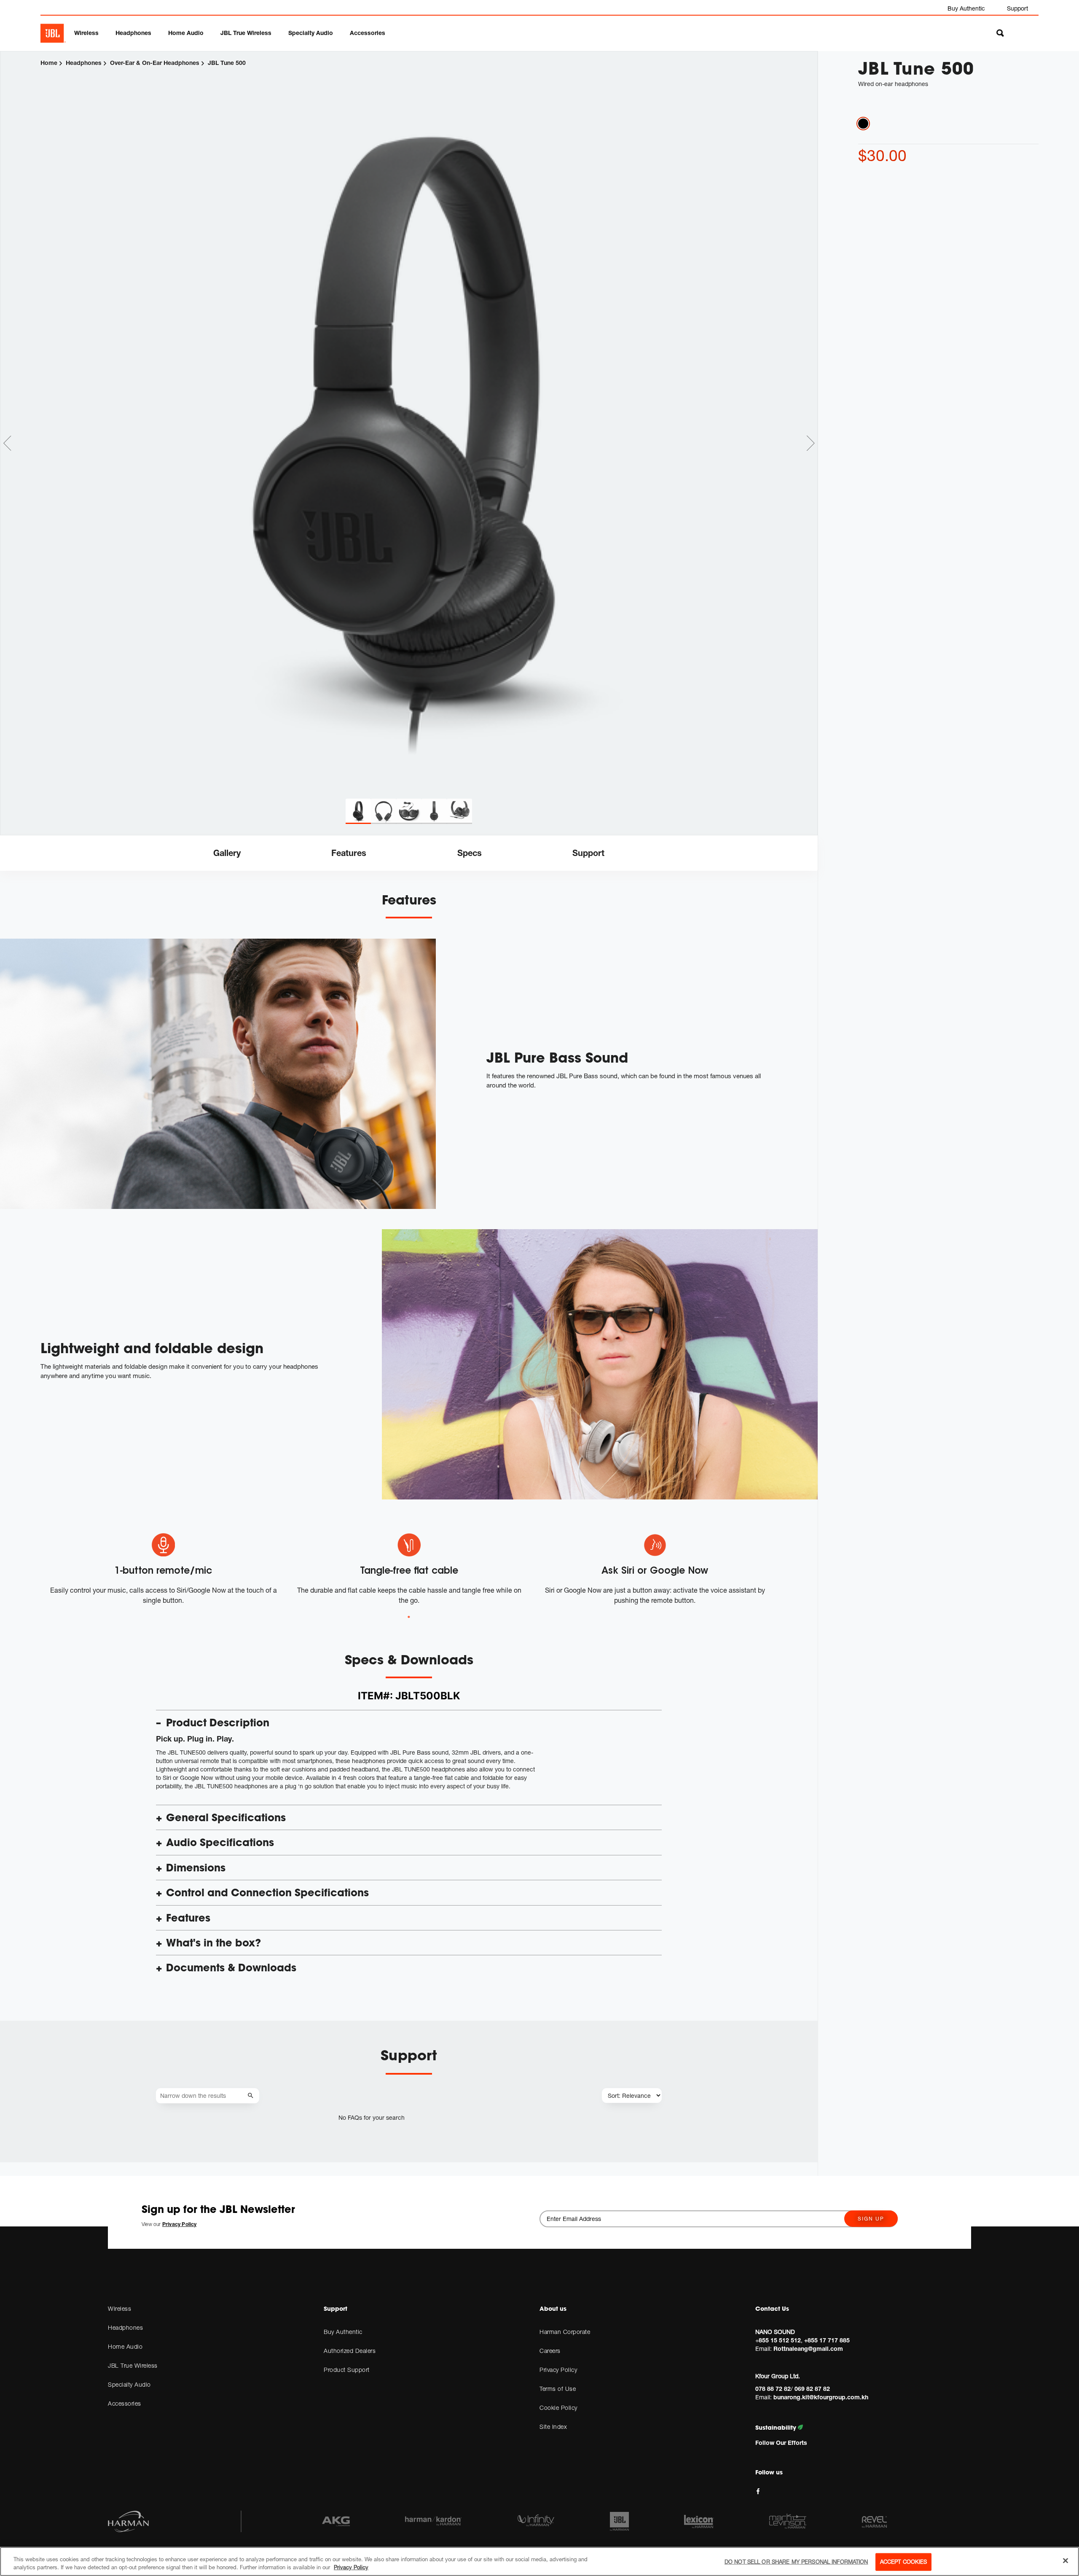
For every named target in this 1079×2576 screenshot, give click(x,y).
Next (811, 443)
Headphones (133, 33)
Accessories (368, 33)
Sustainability (777, 2428)
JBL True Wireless (246, 33)
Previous (7, 443)
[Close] (1066, 2561)
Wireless (86, 33)
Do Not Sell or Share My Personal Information (796, 2562)
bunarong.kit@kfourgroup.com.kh (821, 2397)
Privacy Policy (351, 2567)
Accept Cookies (904, 2562)
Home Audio (186, 33)
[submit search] (252, 2096)
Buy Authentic (966, 8)
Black (863, 124)
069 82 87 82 (812, 2389)
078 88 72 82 (773, 2389)
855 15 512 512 (780, 2340)
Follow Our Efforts (781, 2443)
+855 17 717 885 (827, 2340)
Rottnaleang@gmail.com (808, 2349)
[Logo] (53, 33)
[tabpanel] (409, 425)
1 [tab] (409, 1617)
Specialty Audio (311, 33)
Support (1017, 8)
